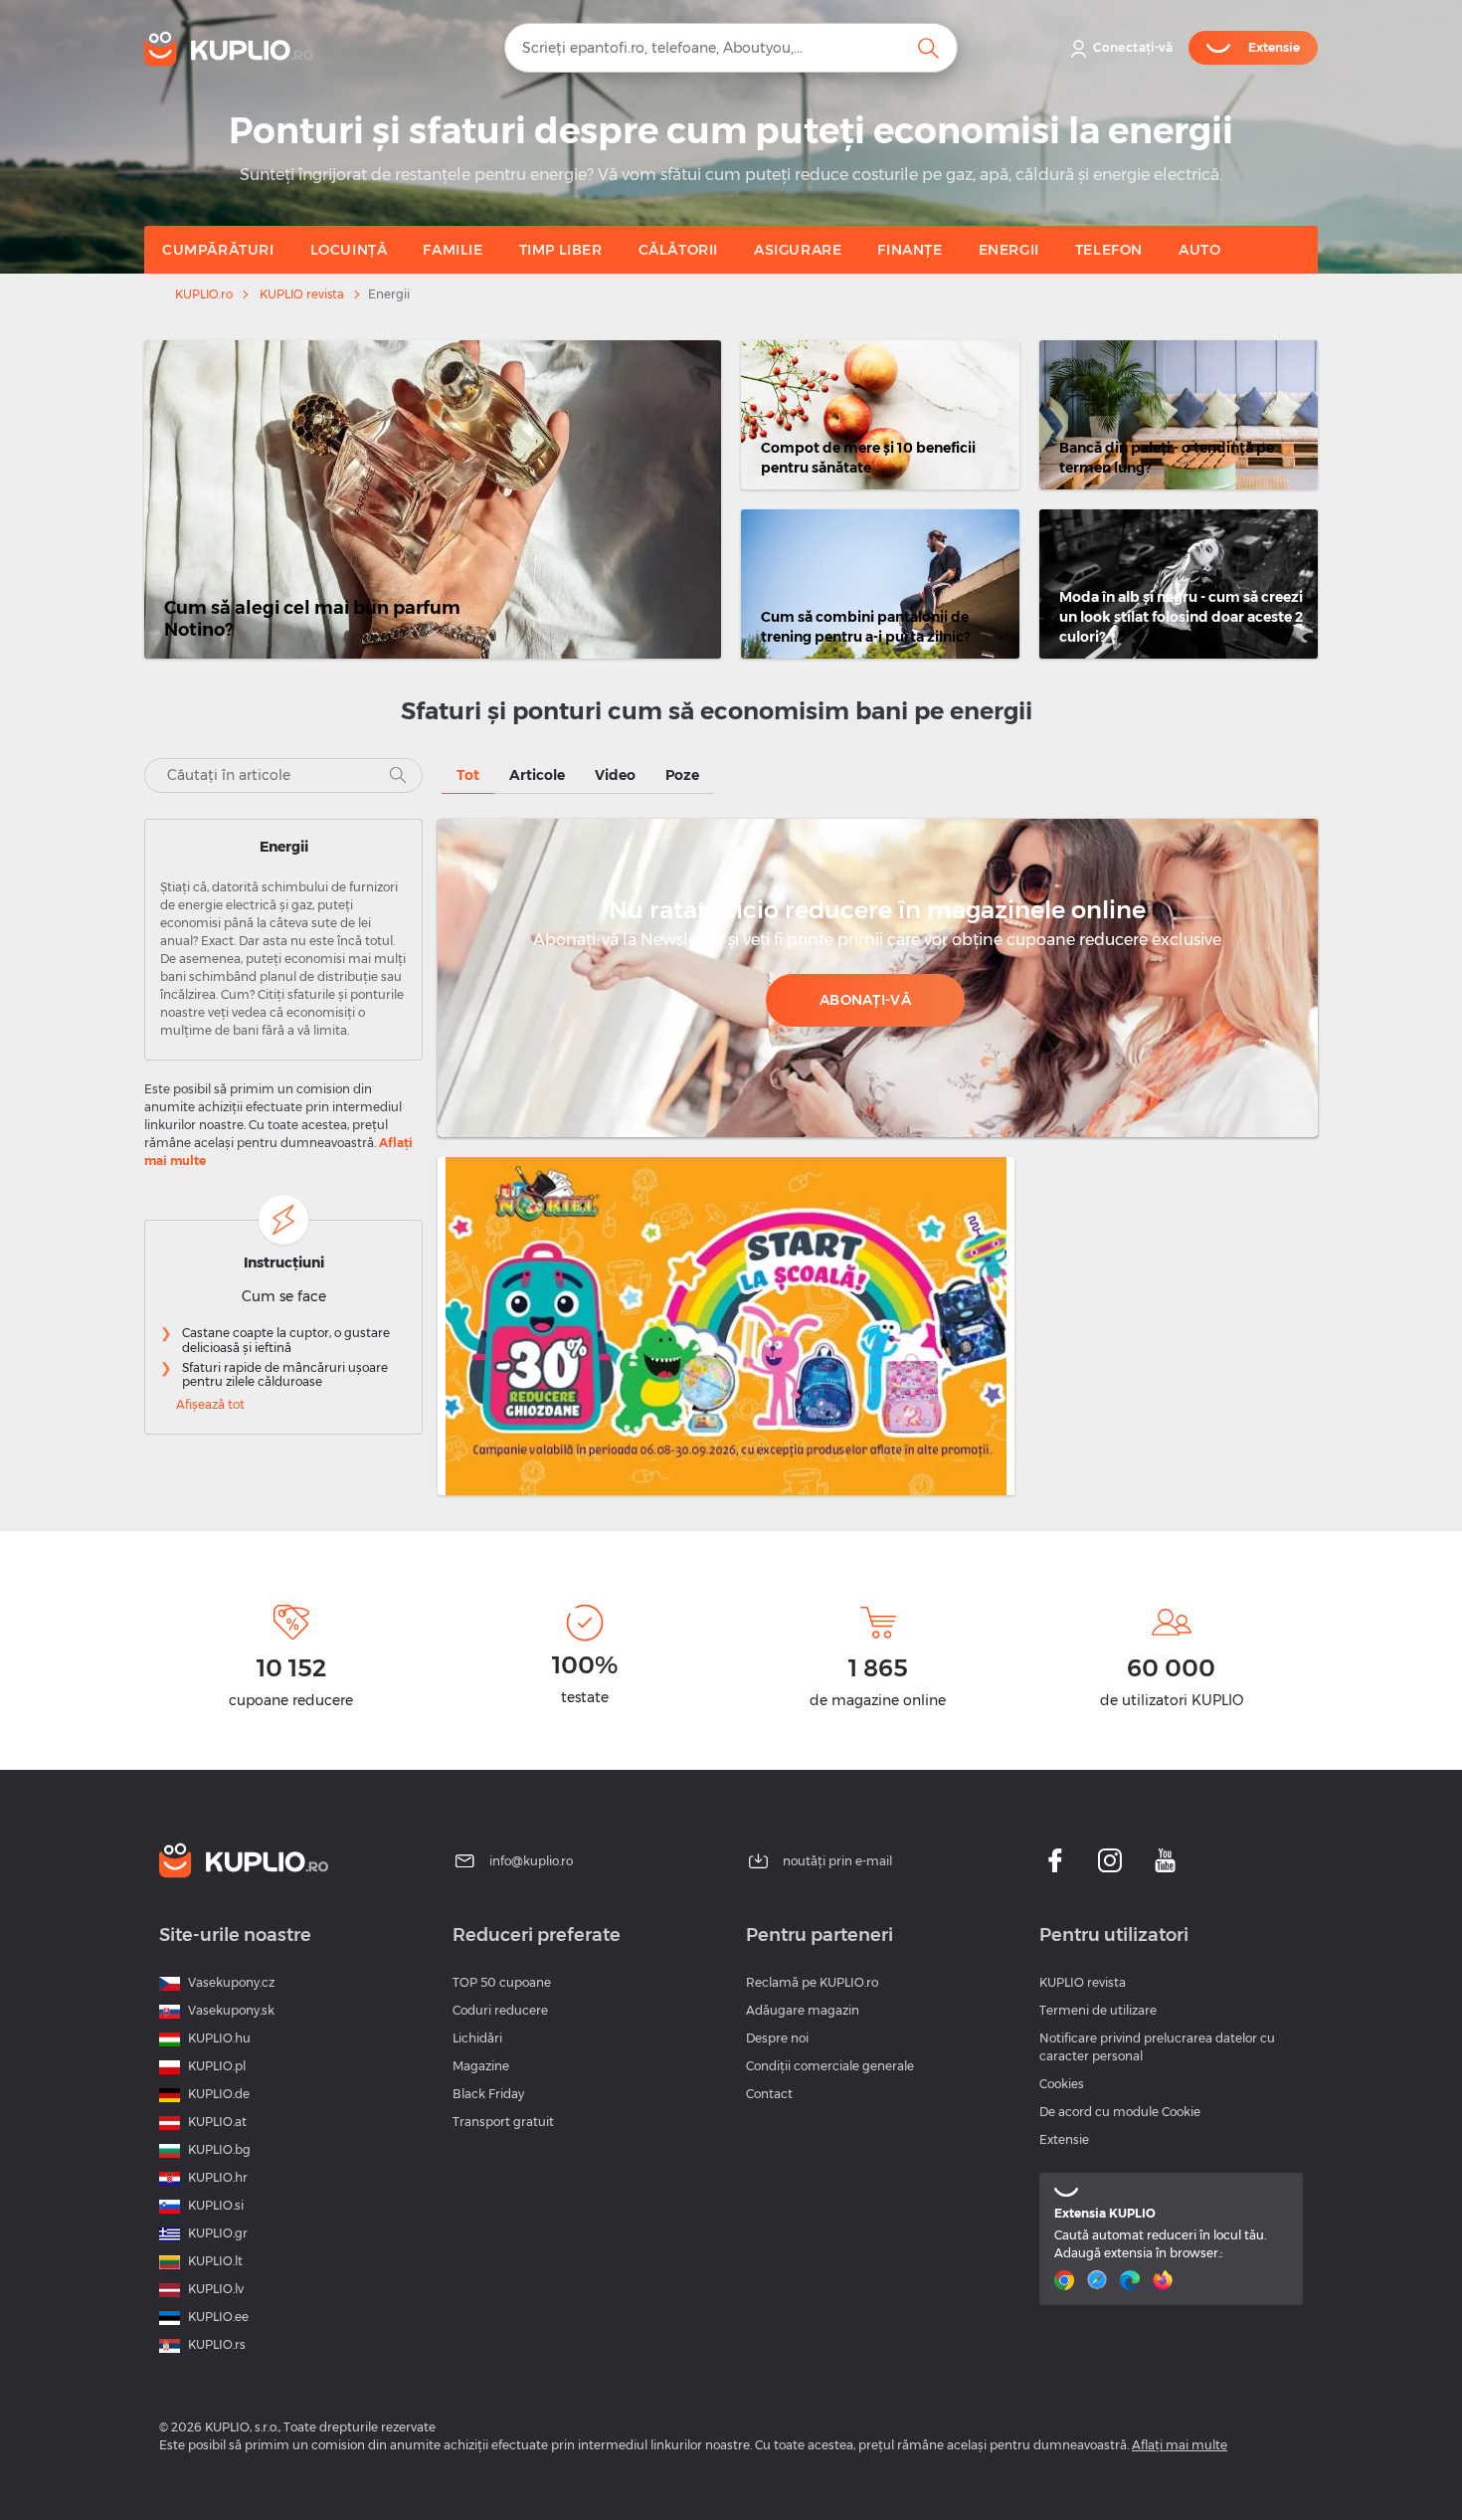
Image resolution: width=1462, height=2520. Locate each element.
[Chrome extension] (1067, 2280)
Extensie (1064, 2139)
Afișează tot (210, 1404)
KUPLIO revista (302, 294)
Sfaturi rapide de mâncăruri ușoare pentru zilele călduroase (285, 1375)
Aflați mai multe (1180, 2445)
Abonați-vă (865, 1000)
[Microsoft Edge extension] (1132, 2280)
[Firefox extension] (1165, 2280)
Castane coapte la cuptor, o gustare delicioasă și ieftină (286, 1340)
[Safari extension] (1099, 2280)
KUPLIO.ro (204, 294)
